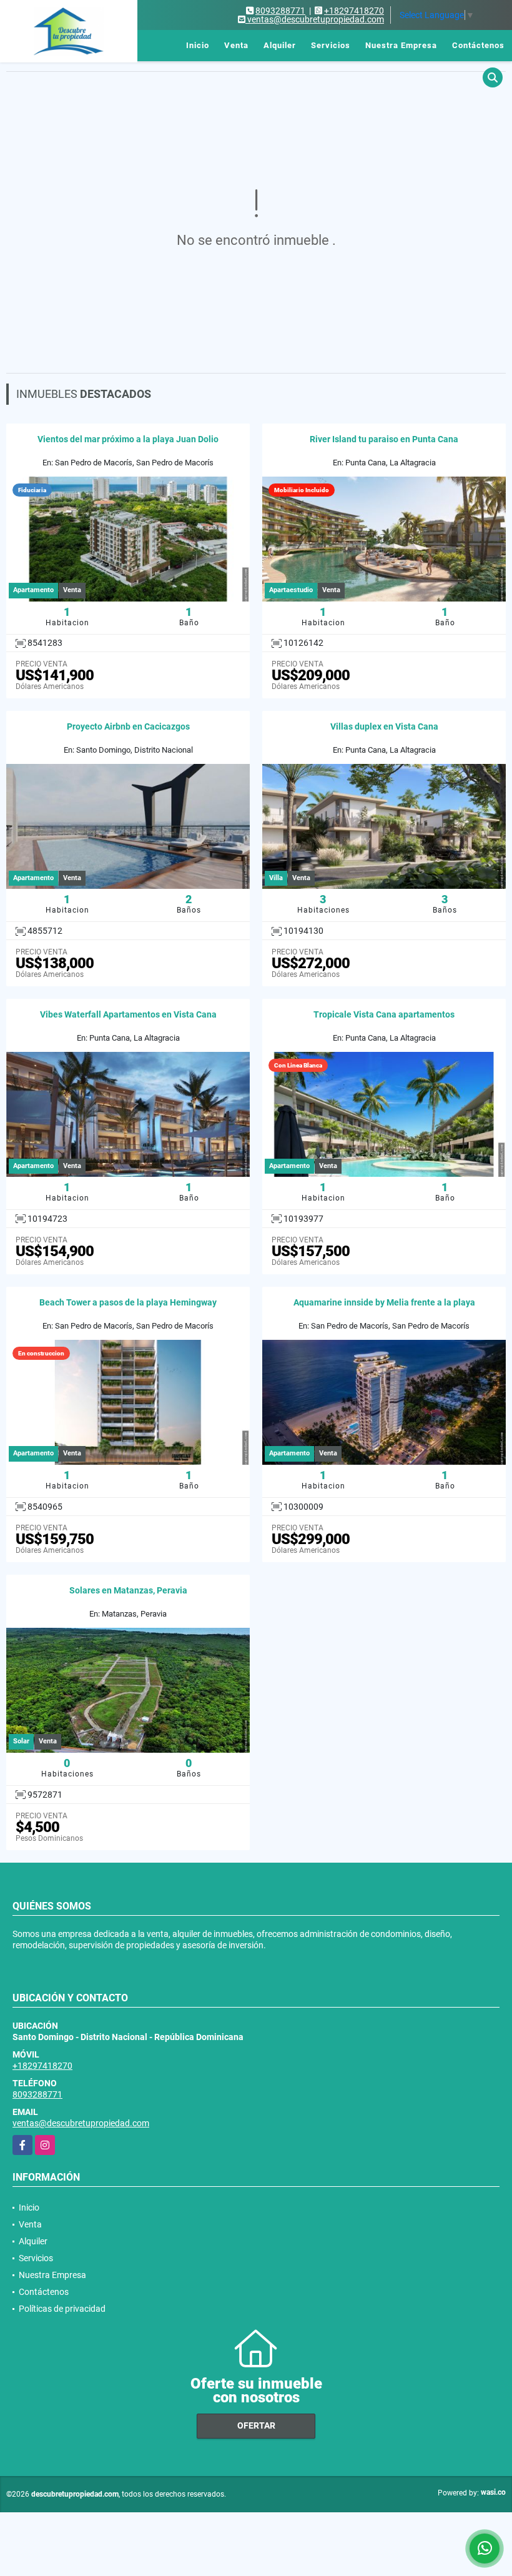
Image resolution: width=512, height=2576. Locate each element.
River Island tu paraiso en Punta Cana (384, 439)
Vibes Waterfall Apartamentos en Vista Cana (128, 1014)
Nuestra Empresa (401, 45)
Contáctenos (478, 45)
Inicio (198, 45)
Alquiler (280, 45)
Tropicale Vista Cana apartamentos (384, 1014)
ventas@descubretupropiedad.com (81, 2123)
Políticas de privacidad (62, 2309)
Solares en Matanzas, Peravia (128, 1590)
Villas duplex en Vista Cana (384, 726)
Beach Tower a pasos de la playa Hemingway (128, 1302)
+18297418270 (354, 11)
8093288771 (280, 11)
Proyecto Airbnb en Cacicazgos (128, 726)
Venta (236, 45)
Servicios (331, 45)
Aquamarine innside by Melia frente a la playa (384, 1302)
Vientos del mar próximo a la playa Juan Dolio (128, 439)
